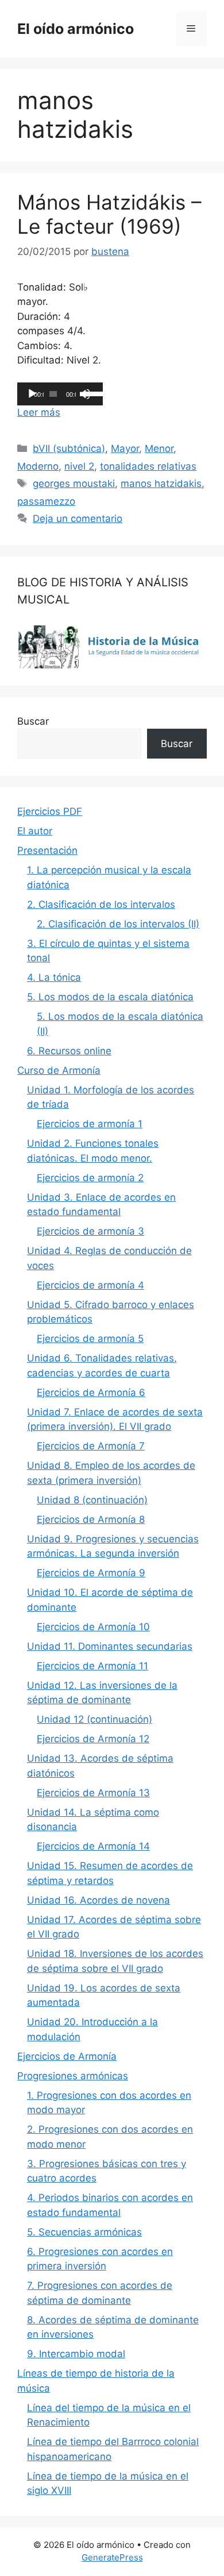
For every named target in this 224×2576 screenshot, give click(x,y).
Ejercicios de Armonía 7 (91, 1446)
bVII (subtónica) (69, 448)
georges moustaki (74, 484)
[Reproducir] (32, 394)
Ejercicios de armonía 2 (90, 1178)
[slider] (90, 393)
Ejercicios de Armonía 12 (93, 1739)
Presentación (47, 850)
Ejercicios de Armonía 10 (93, 1627)
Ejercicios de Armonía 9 (91, 1573)
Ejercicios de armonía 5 (90, 1339)
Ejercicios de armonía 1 (90, 1124)
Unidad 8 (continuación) (92, 1500)
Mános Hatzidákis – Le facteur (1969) (109, 214)
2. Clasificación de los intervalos (101, 904)
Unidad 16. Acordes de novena (99, 1900)
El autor (35, 831)
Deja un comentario (78, 519)
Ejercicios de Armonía (67, 2056)
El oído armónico (76, 29)
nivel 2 (79, 466)
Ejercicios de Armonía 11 (92, 1666)
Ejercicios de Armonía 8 (91, 1519)
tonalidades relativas (148, 466)
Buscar (33, 721)
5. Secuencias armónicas (84, 2232)
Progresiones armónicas (73, 2076)
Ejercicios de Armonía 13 (93, 1793)
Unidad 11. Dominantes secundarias (110, 1646)
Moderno (38, 466)
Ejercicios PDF (50, 811)
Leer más (39, 412)
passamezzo (46, 501)
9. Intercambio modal (76, 2354)
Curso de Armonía (59, 1070)
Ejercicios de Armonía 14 (93, 1846)
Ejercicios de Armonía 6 (91, 1393)
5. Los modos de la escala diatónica (110, 997)
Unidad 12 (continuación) (94, 1719)
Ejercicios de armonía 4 (90, 1285)
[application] (60, 394)
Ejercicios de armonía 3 (90, 1231)
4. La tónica (54, 977)
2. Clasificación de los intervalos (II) (118, 924)
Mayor (125, 448)
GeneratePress (112, 2557)
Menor (159, 448)
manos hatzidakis (161, 484)
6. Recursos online (69, 1051)
